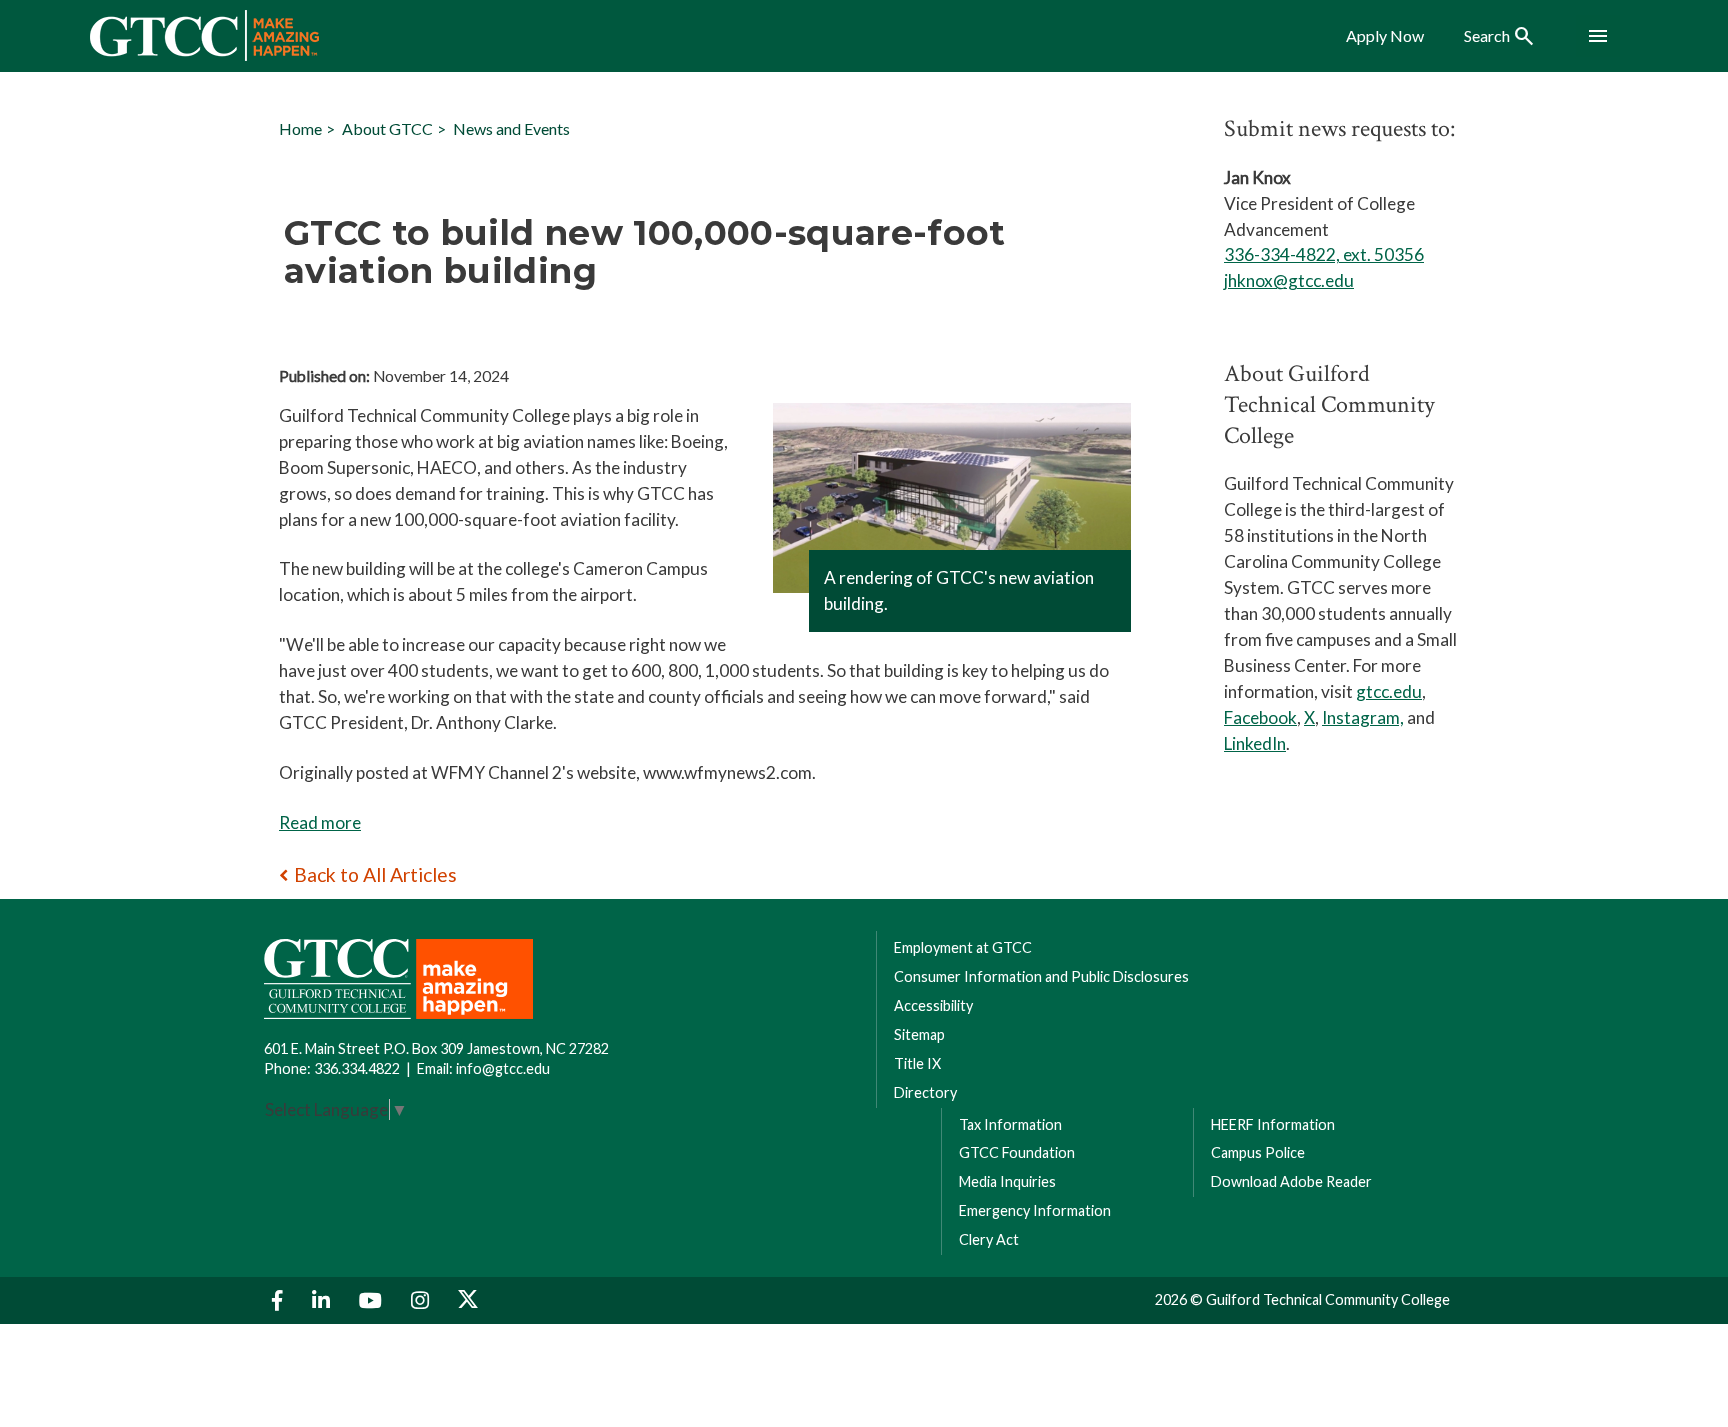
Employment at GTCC (963, 947)
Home (300, 128)
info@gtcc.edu (503, 1068)
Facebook (1260, 717)
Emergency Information (1035, 1210)
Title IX (917, 1063)
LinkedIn (1255, 743)
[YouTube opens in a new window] (373, 1300)
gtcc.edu (1389, 691)
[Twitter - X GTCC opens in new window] (468, 1300)
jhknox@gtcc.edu (1289, 280)
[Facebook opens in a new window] (280, 1300)
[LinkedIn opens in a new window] (323, 1300)
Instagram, (1363, 717)
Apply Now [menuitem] (1385, 36)
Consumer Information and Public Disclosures (1041, 976)
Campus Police (1258, 1152)
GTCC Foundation (1017, 1152)
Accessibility (933, 1005)
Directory (925, 1092)
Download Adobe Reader (1291, 1181)
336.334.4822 (357, 1068)
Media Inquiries (1007, 1181)
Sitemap (919, 1034)
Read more (320, 822)
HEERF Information (1273, 1124)
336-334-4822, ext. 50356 (1324, 254)
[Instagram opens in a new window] (422, 1300)
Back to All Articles (375, 874)
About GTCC (387, 128)
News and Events (511, 128)
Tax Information (1010, 1124)
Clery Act (989, 1239)
